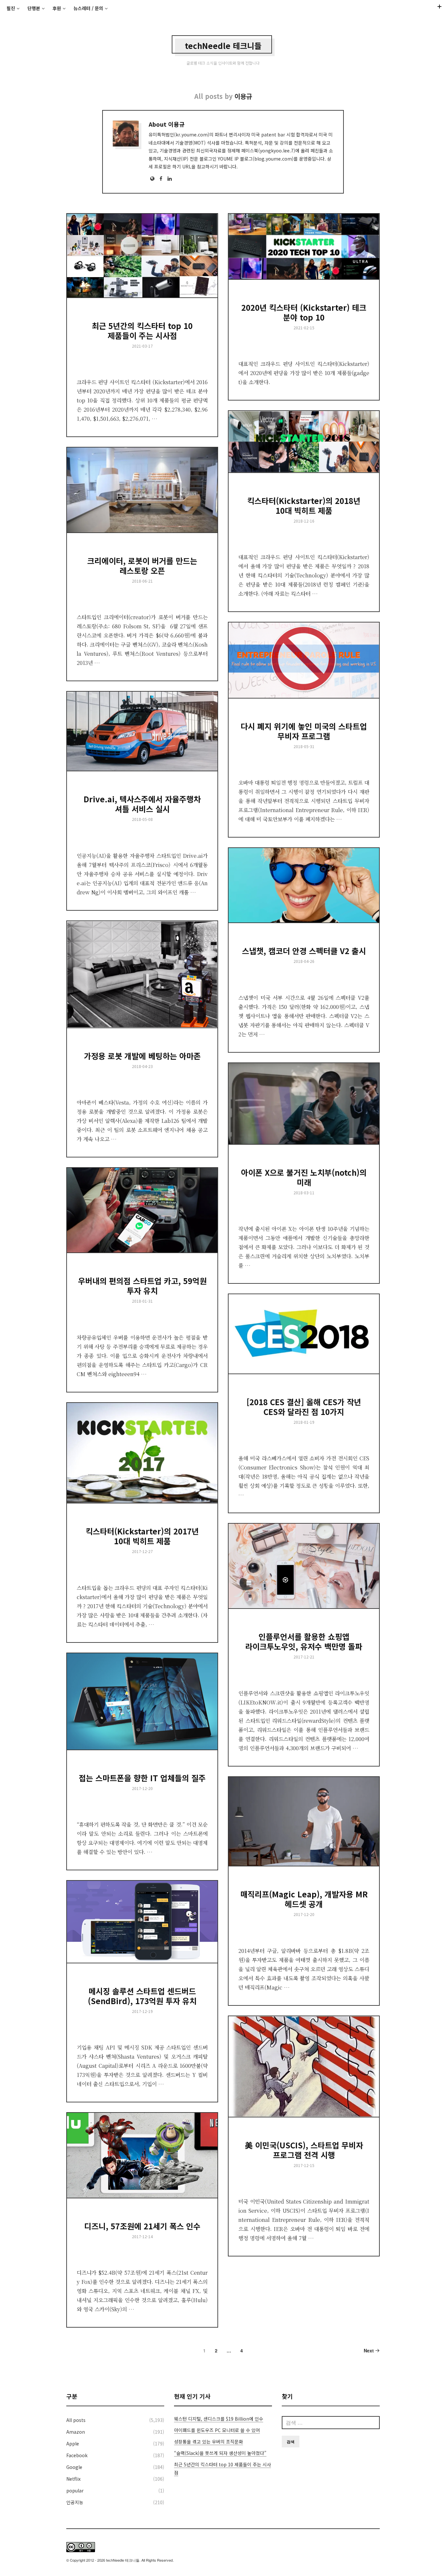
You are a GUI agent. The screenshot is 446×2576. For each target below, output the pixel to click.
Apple (73, 2443)
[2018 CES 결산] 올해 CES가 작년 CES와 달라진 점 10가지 (304, 1407)
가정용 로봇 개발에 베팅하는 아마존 (142, 1056)
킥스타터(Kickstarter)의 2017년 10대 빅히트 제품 (142, 1536)
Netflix (73, 2479)
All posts (76, 2420)
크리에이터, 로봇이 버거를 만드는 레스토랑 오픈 (142, 565)
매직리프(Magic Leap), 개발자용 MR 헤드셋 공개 (304, 1899)
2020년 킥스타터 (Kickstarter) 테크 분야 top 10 (304, 312)
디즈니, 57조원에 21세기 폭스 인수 (142, 2226)
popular (75, 2490)
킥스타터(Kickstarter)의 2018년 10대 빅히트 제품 (304, 505)
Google (74, 2467)
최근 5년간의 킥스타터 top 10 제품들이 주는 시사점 (142, 330)
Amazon (76, 2432)
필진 (11, 8)
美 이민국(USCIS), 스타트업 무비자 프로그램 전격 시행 (304, 2150)
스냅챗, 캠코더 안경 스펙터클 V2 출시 (304, 951)
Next (369, 2350)
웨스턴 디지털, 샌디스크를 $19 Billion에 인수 (219, 2419)
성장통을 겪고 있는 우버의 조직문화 (208, 2442)
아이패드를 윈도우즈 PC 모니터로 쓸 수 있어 (217, 2430)
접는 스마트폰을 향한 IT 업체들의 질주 (142, 1778)
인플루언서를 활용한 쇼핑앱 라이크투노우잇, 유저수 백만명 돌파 (304, 1641)
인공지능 (75, 2502)
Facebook (77, 2455)
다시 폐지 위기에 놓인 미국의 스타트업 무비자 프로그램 (304, 731)
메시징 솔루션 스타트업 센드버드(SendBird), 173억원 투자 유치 (142, 1996)
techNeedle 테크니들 (223, 46)
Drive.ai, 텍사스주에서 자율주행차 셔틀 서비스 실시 (142, 804)
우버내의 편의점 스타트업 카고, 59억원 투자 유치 (142, 1286)
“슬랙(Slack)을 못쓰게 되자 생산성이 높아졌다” (220, 2453)
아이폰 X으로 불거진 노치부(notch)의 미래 (304, 1177)
